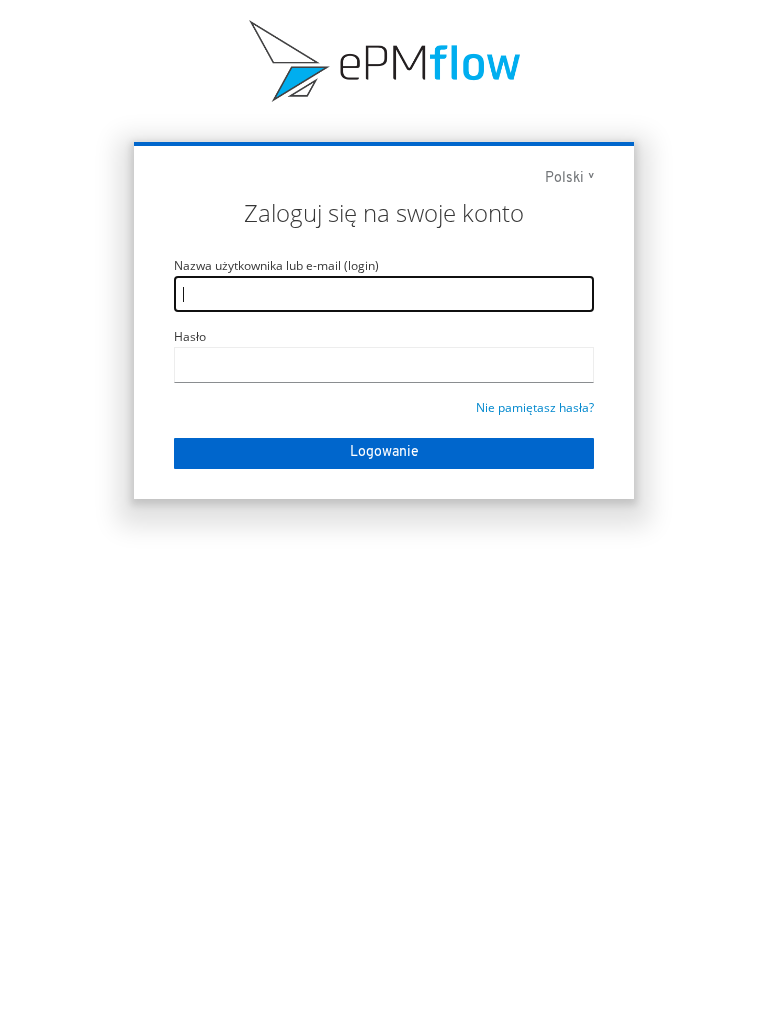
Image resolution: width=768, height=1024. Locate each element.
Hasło (190, 336)
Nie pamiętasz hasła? (535, 407)
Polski (564, 178)
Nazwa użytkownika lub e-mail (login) (276, 265)
